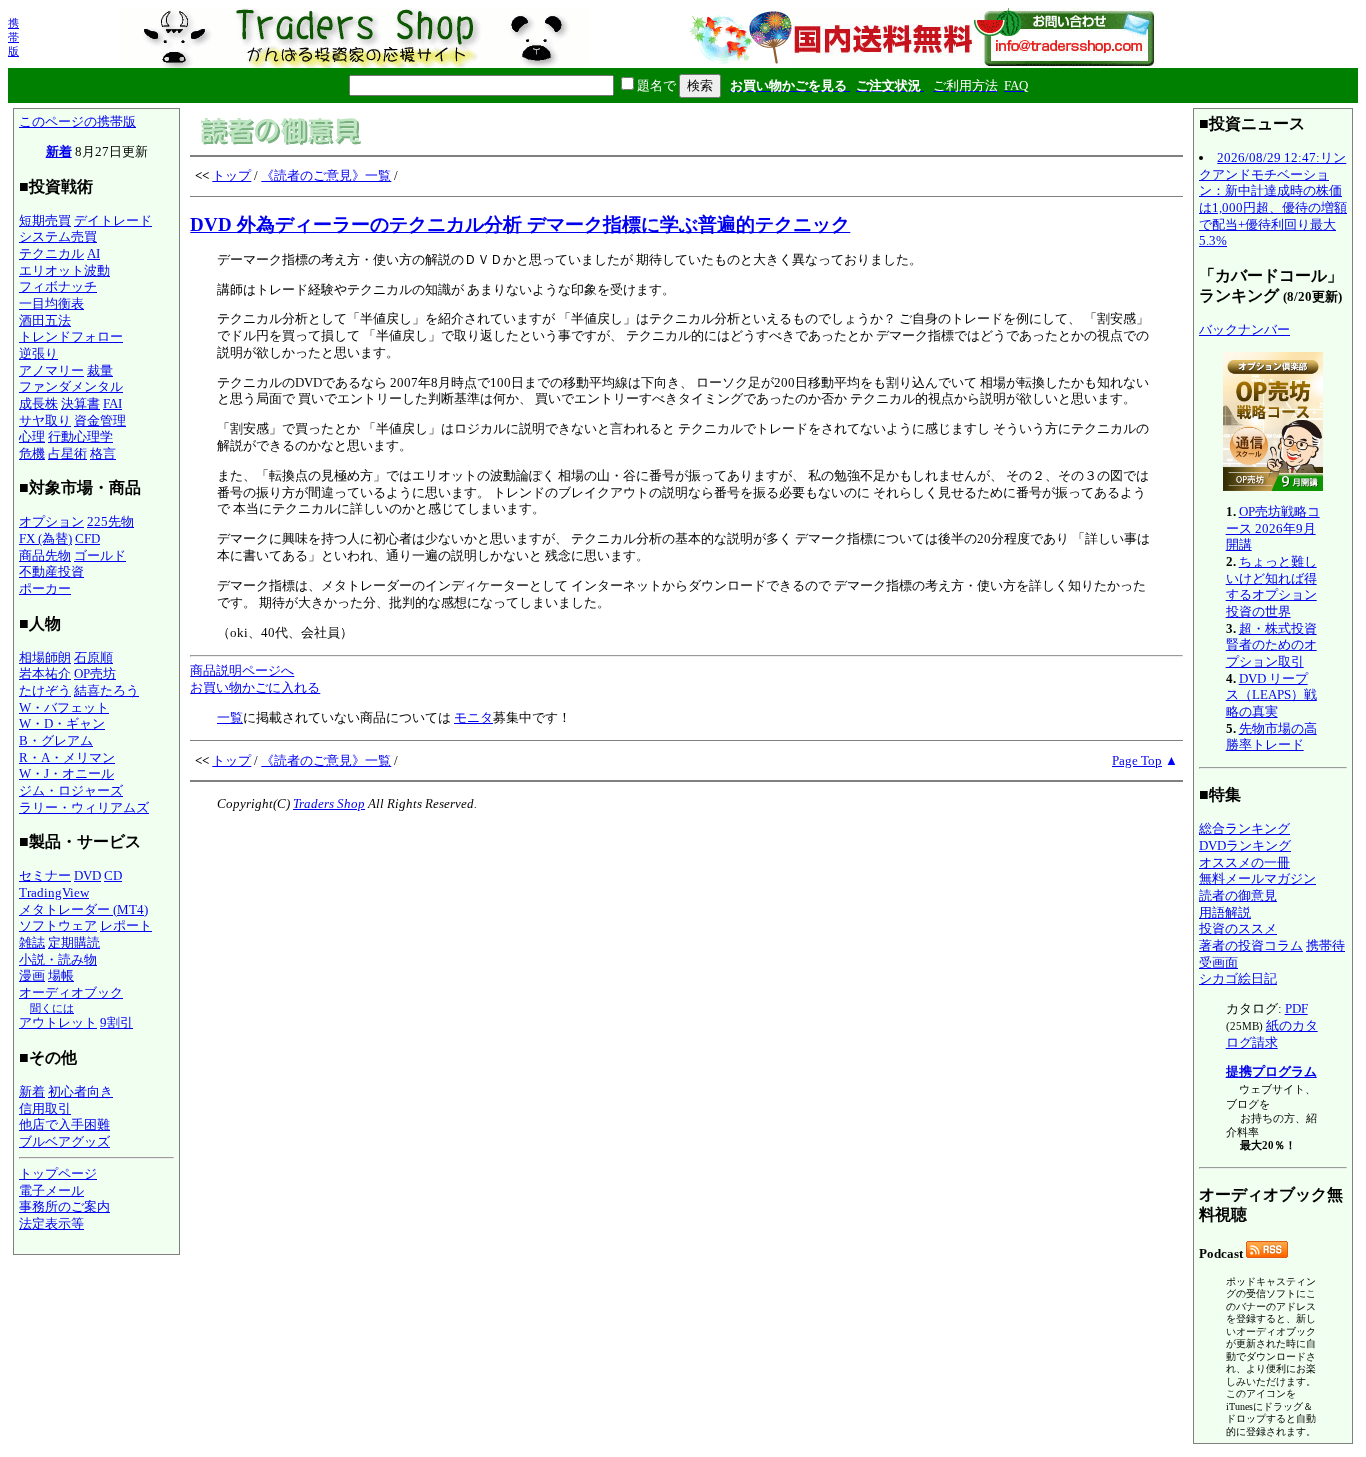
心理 (32, 436)
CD (113, 875)
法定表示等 (51, 1223)
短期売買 (45, 220)
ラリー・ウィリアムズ (84, 807)
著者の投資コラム (1251, 945)
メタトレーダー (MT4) (83, 909)
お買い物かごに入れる (255, 687)
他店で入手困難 (64, 1124)
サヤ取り (45, 420)
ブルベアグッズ (64, 1141)
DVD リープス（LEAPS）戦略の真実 (1271, 695)
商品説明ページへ (242, 670)
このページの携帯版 (77, 121)
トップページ (58, 1173)
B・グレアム (56, 740)
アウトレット (58, 1022)
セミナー (45, 875)
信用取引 (45, 1108)
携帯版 (13, 37)
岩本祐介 (45, 673)
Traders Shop (329, 803)
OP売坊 (95, 673)
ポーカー (45, 588)
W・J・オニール (66, 773)
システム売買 (58, 236)
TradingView (54, 892)
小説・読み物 (58, 959)
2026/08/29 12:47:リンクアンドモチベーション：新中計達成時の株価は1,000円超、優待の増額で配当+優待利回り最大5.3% (1273, 199)
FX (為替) (45, 538)
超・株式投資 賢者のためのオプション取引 (1271, 645)
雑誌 (32, 942)
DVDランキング (1245, 845)
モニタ (473, 717)
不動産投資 (51, 571)
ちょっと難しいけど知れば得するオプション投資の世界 (1271, 586)
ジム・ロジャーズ (71, 790)
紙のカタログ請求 (1272, 1034)
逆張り (38, 353)
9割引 (116, 1022)
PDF (1296, 1008)
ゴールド (100, 555)
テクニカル (51, 253)
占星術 (67, 453)
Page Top (1137, 760)
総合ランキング (1244, 828)
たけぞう (45, 690)
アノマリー (51, 370)
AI (93, 253)
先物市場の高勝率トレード (1271, 737)
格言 (103, 453)
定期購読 (74, 942)
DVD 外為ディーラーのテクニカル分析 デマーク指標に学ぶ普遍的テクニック (520, 224)
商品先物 (45, 555)
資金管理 (100, 420)
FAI (112, 403)
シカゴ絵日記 (1238, 978)
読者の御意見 (1238, 895)
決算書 (80, 403)
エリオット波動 (64, 270)
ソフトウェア (58, 925)
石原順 (93, 657)
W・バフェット (64, 707)
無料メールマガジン (1257, 878)
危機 (32, 453)
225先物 (110, 521)
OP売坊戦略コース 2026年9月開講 (1273, 528)
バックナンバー (1244, 329)
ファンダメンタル (71, 386)
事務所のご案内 (64, 1206)
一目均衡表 (51, 303)
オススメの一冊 (1244, 862)
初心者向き (80, 1091)
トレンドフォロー (71, 336)
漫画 (32, 975)
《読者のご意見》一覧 (326, 175)
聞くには (52, 1008)
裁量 (100, 370)
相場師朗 (45, 657)
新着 (59, 151)
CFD (87, 538)
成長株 (38, 403)
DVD (87, 875)
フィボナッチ (58, 286)
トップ (231, 175)
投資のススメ (1238, 928)
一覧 (230, 717)
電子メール (51, 1190)
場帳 (61, 975)
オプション (51, 521)
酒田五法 (45, 320)
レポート (126, 925)
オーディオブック (71, 992)
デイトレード (113, 220)
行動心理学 (80, 436)
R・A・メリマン (67, 757)
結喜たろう (106, 690)
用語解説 (1225, 912)
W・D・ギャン (62, 723)
